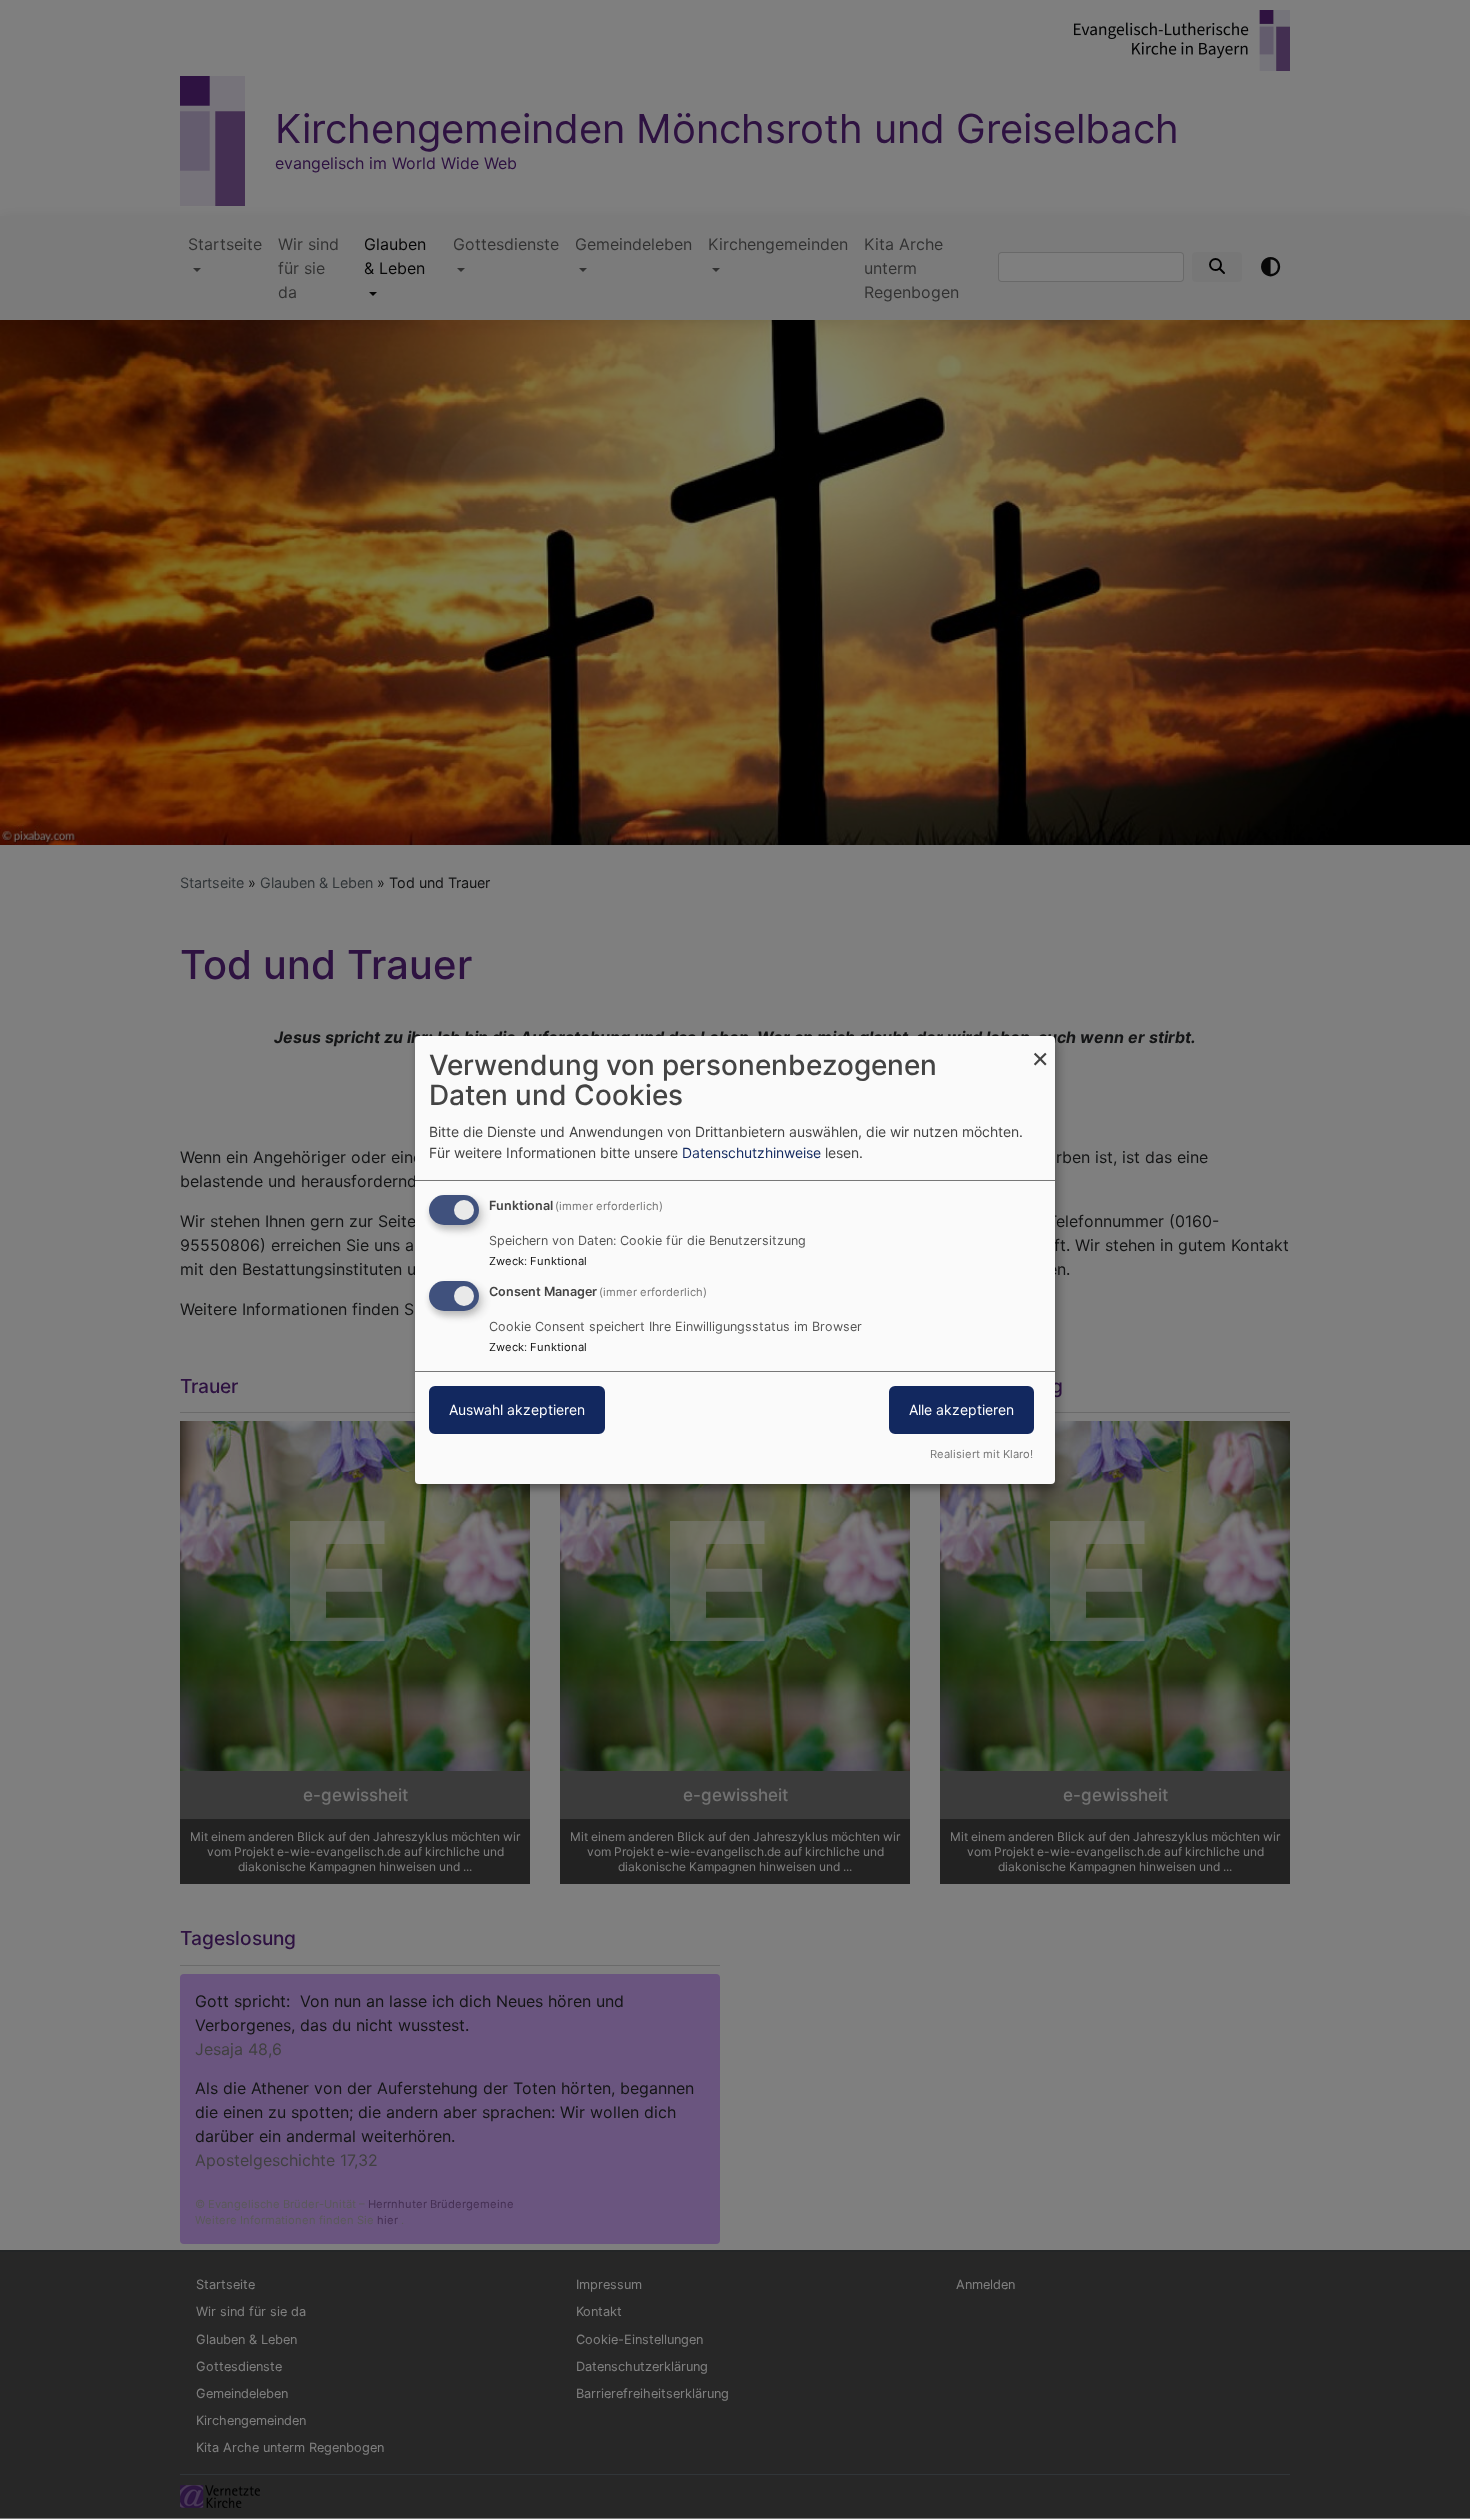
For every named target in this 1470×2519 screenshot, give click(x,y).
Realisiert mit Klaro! (981, 1454)
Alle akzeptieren (961, 1409)
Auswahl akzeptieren (517, 1409)
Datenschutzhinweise (751, 1152)
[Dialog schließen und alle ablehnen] (1040, 1047)
